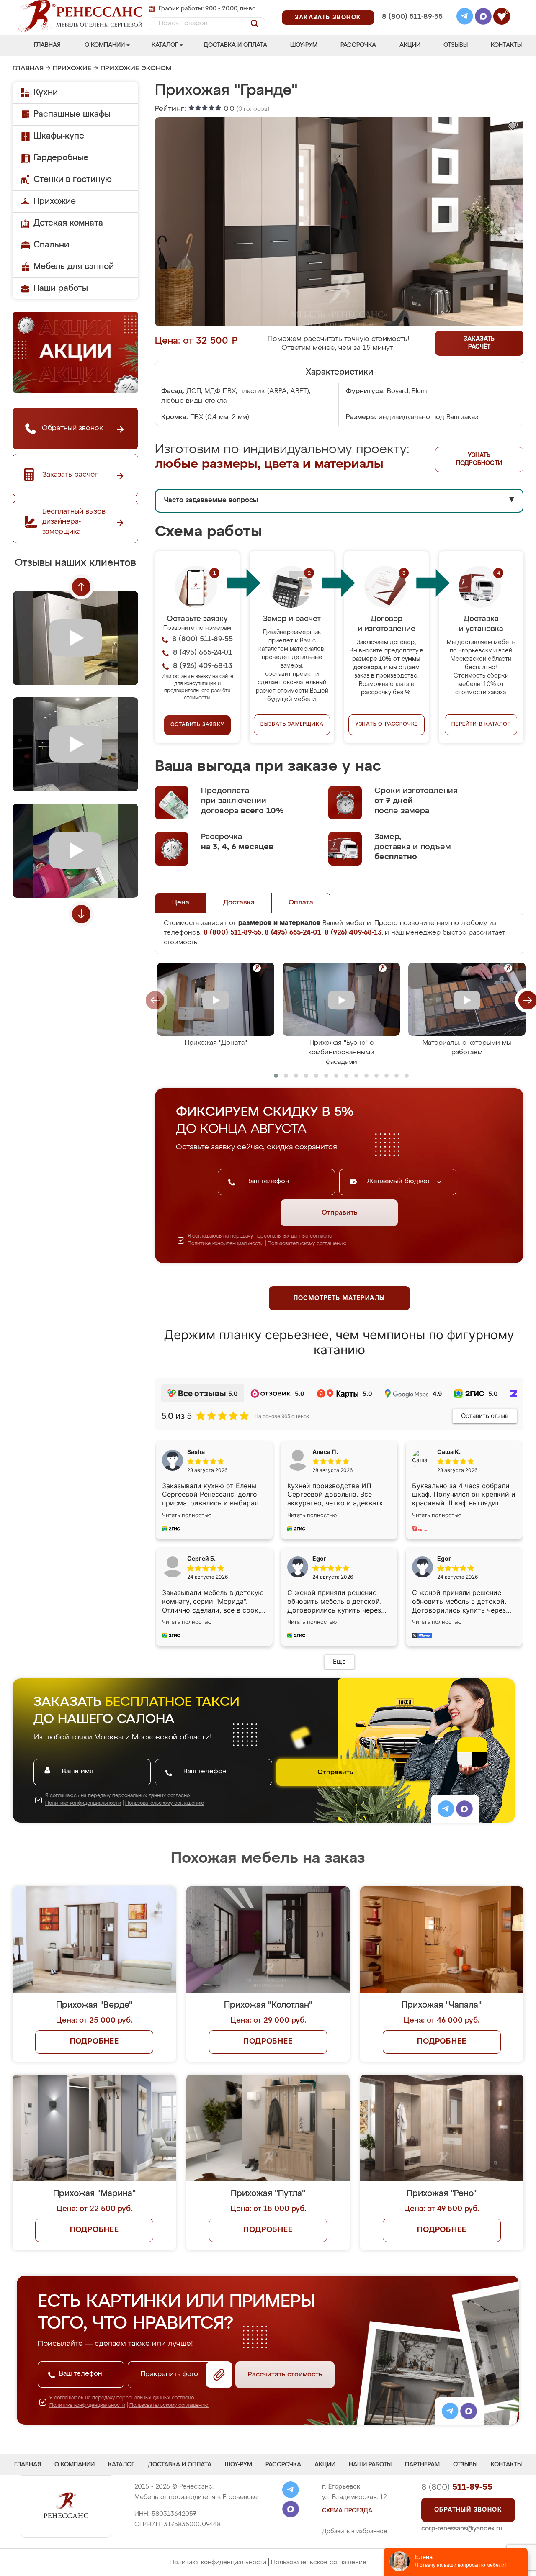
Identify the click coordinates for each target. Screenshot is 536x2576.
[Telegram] (465, 18)
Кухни (46, 92)
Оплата (301, 903)
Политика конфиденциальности (218, 2562)
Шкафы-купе (59, 136)
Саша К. (449, 1452)
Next (81, 914)
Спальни (51, 245)
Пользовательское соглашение (319, 2562)
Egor (444, 1558)
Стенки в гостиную (73, 180)
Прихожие (72, 69)
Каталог (165, 45)
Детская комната (68, 223)
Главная (47, 45)
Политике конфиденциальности (225, 1244)
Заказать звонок (328, 18)
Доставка (239, 903)
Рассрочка (358, 45)
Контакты (506, 45)
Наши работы (61, 288)
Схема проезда (347, 2511)
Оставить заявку (197, 725)
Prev (81, 587)
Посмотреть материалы (339, 1298)
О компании (105, 45)
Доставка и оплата (235, 45)
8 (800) (457, 2487)
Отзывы (456, 45)
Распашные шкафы (72, 114)
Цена (181, 903)
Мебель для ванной (74, 267)
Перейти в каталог (481, 724)
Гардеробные (61, 158)
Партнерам (422, 2465)
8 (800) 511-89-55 (412, 17)
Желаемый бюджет (400, 1181)
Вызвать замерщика (292, 724)
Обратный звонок (468, 2510)
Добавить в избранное (355, 2532)
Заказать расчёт (479, 343)
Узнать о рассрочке (387, 724)
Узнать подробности (479, 459)
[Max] (483, 18)
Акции (410, 45)
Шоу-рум (304, 45)
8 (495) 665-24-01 (411, 6)
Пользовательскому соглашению (307, 1244)
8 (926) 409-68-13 (412, 28)
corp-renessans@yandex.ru (462, 2528)
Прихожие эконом (136, 69)
